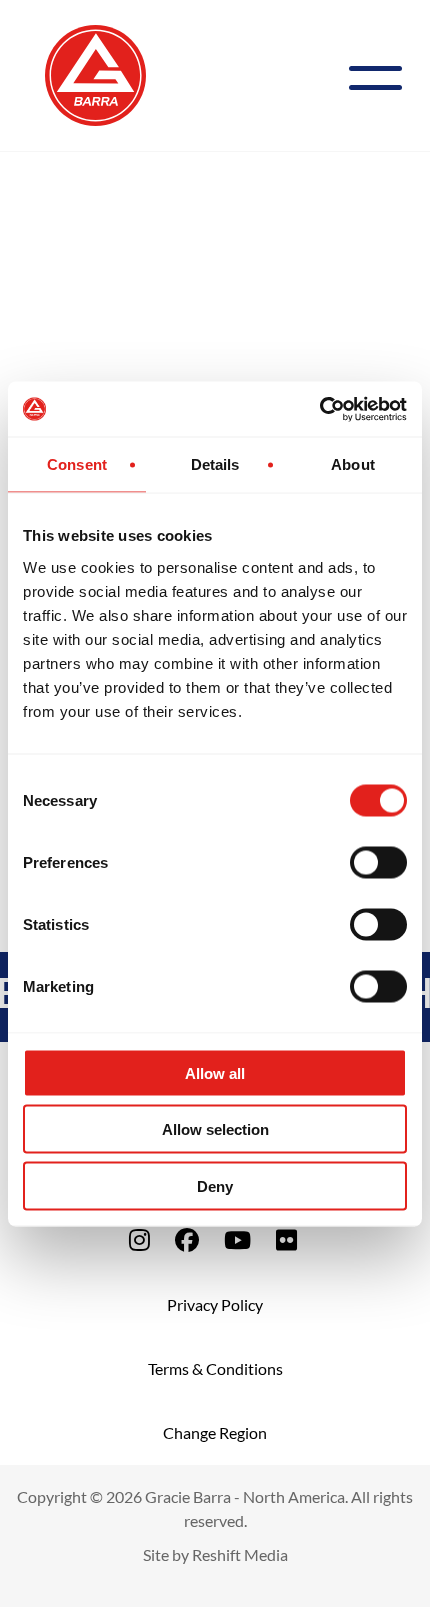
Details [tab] (215, 464)
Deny (215, 1185)
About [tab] (353, 464)
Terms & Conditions (215, 1368)
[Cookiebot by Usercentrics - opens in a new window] (319, 409)
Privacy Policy (215, 1304)
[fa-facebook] (187, 1239)
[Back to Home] (95, 73)
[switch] (378, 862)
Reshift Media (240, 1554)
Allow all (215, 1072)
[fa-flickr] (286, 1239)
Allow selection (215, 1129)
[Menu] (383, 75)
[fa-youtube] (237, 1239)
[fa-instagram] (139, 1239)
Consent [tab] (77, 464)
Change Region (215, 1432)
